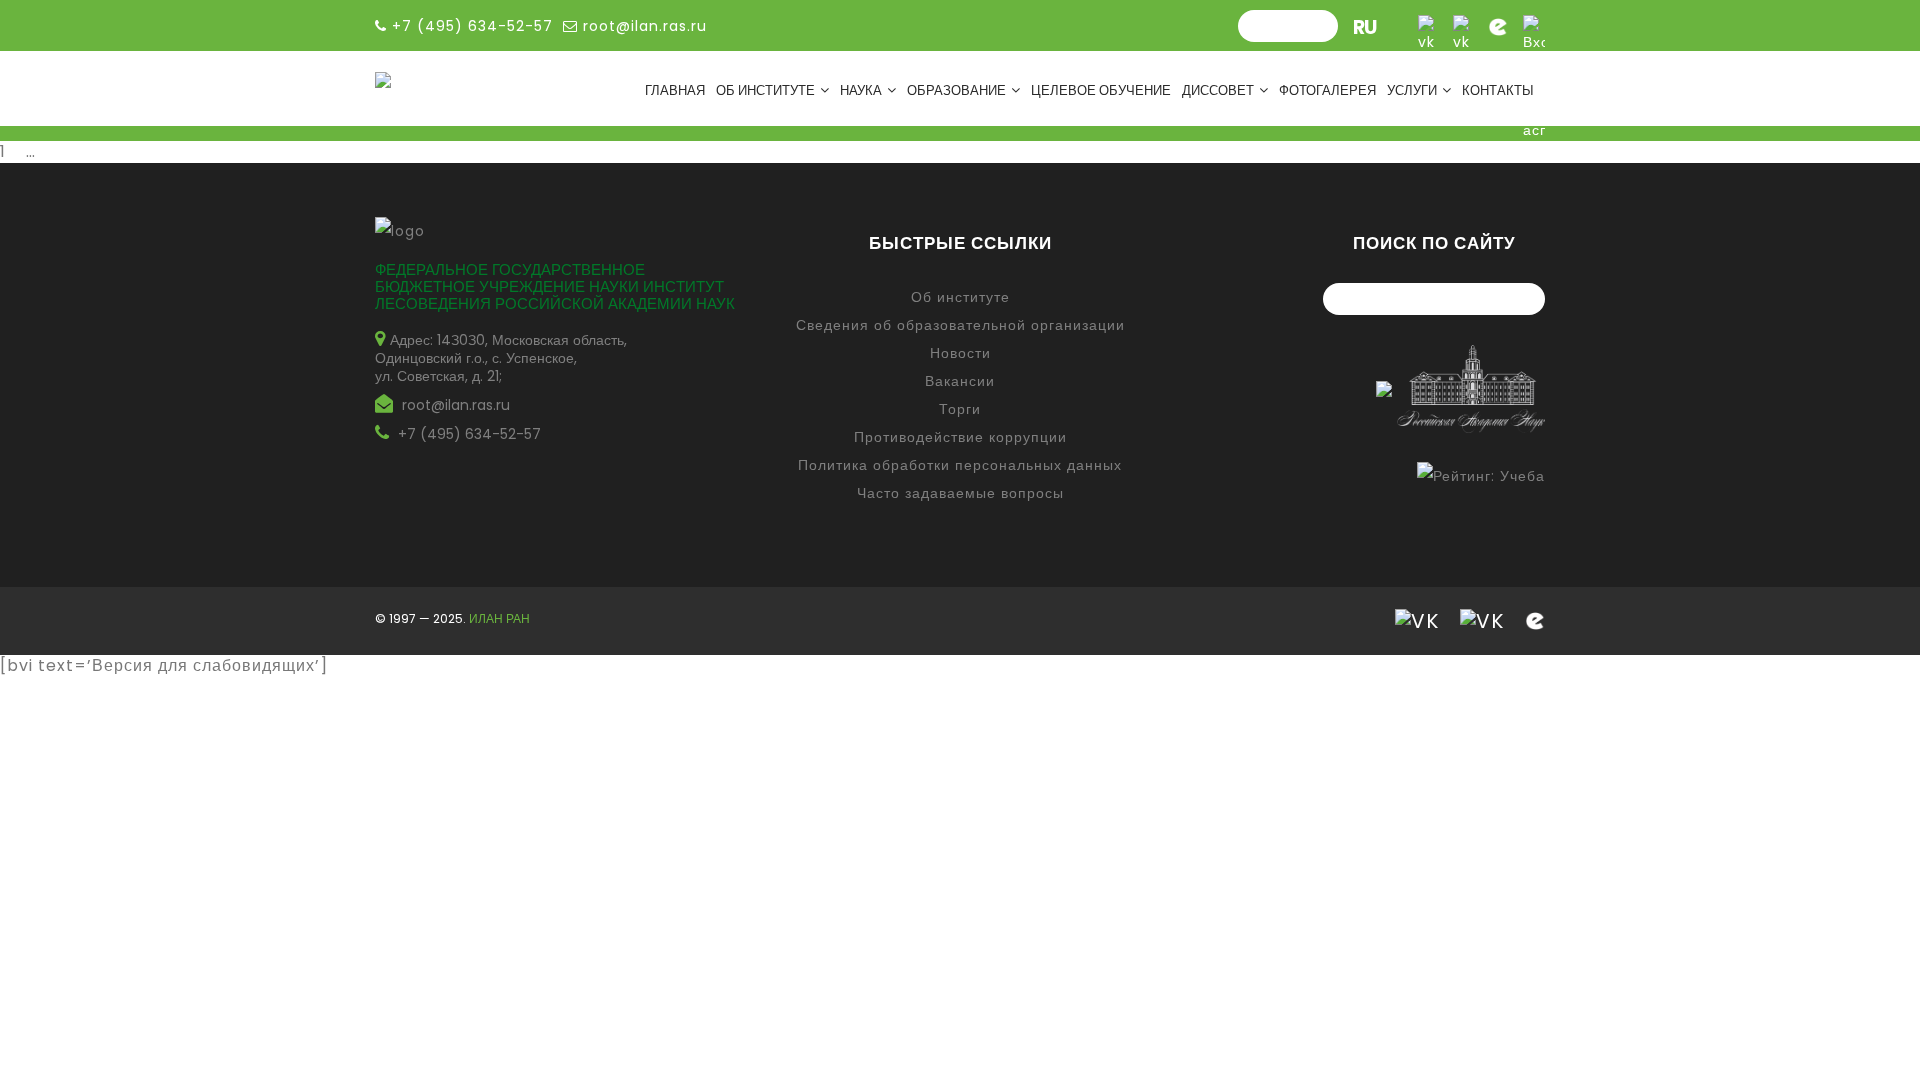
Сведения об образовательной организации (960, 325)
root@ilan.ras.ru (642, 26)
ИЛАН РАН (499, 618)
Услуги (1412, 90)
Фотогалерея (1327, 90)
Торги (960, 409)
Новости (960, 353)
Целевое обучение (1101, 90)
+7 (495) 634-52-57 (469, 434)
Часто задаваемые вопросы (960, 493)
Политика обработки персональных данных (960, 465)
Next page (102, 151)
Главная (675, 90)
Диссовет (1218, 90)
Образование (956, 90)
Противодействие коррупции (960, 437)
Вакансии (960, 381)
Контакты (1498, 90)
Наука (861, 90)
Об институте (765, 90)
